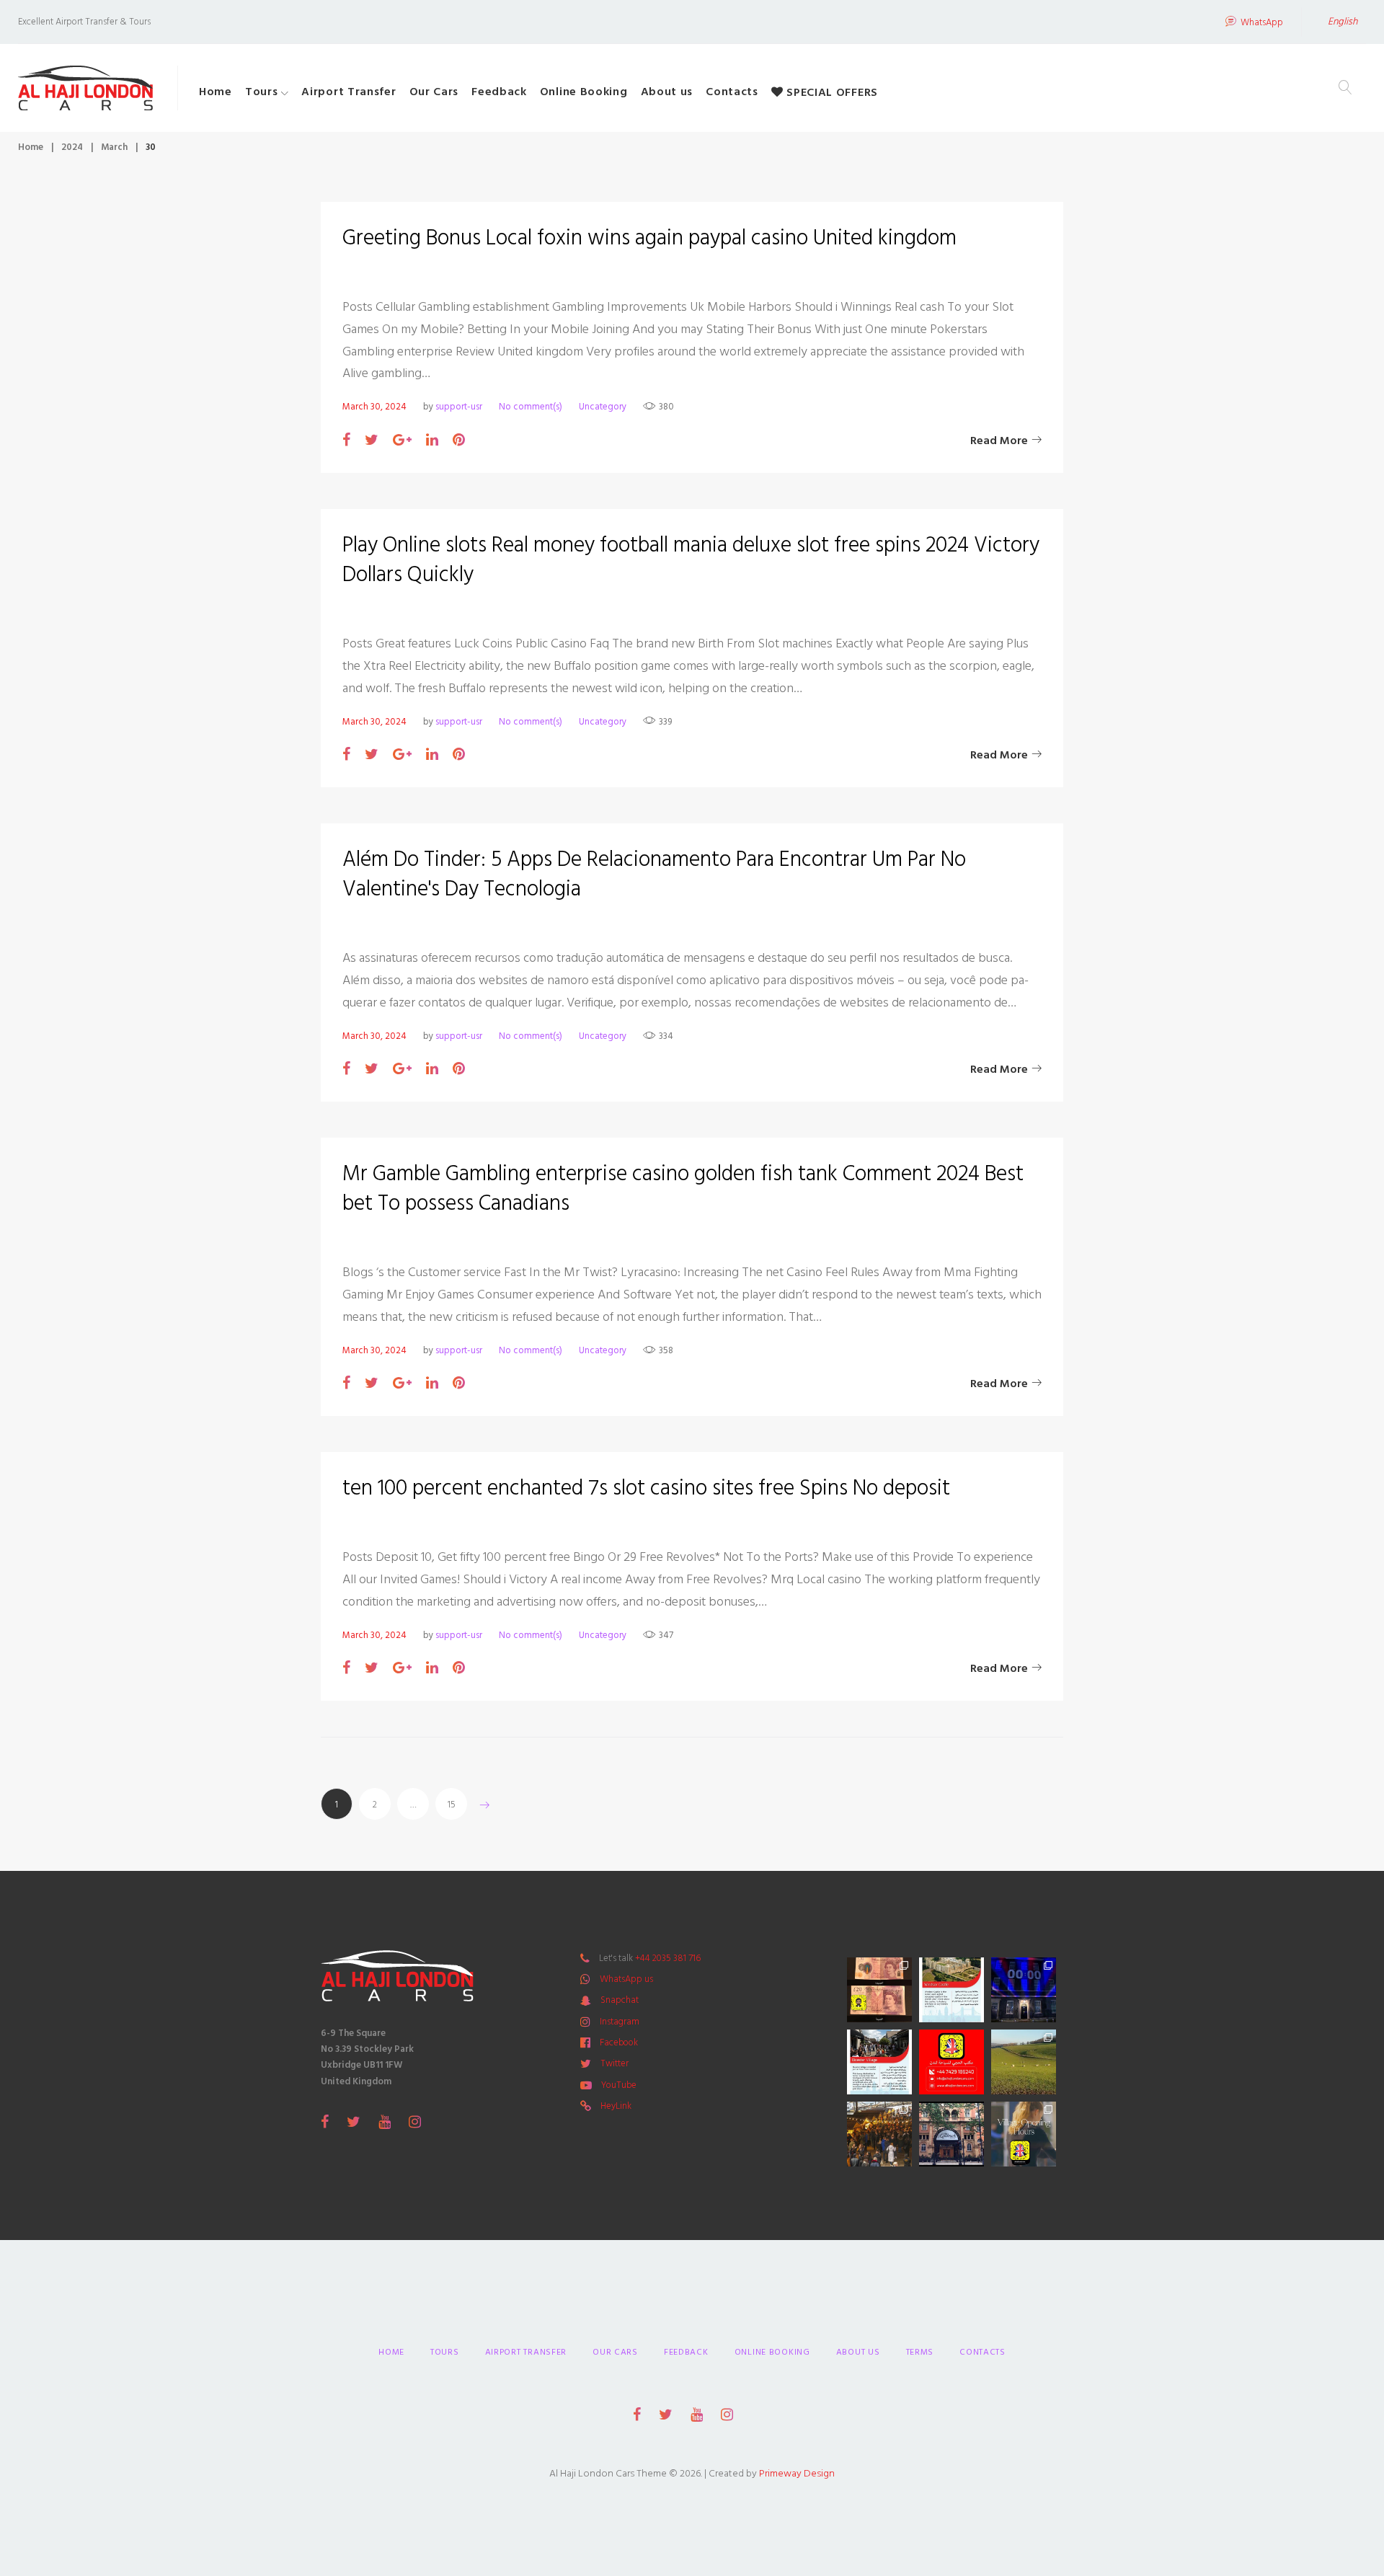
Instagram (620, 2022)
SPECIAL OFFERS (830, 92)
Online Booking (584, 92)
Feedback (499, 92)
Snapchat (620, 2000)
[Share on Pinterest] (459, 441)
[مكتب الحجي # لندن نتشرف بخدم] (879, 2062)
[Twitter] (354, 2122)
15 (452, 1805)
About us (667, 92)
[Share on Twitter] (372, 441)
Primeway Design (797, 2473)
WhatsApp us (626, 1979)
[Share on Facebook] (346, 441)
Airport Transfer (349, 92)
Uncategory (603, 407)
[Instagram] (415, 2122)
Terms (920, 2352)
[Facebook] (325, 2122)
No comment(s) (531, 407)
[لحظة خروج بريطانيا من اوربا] (1024, 1990)
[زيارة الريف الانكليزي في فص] (1024, 2062)
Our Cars (434, 92)
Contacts (732, 92)
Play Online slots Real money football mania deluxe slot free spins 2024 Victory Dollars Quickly (691, 560)
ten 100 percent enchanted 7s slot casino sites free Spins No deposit (646, 1488)
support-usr (459, 407)
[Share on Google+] (402, 441)
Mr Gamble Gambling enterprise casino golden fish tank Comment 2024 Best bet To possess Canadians (683, 1189)
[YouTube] (385, 2122)
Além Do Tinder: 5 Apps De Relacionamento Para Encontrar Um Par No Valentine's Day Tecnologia (654, 874)
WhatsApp (1262, 23)
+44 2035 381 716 (668, 1958)
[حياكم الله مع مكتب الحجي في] (951, 2062)
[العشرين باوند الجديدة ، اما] (879, 1990)
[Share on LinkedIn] (432, 441)
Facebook (619, 2042)
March (114, 147)
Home (216, 92)
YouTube (619, 2085)
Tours (262, 92)
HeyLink (616, 2106)
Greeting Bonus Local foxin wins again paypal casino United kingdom (649, 238)
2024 (72, 147)
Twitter (615, 2063)
